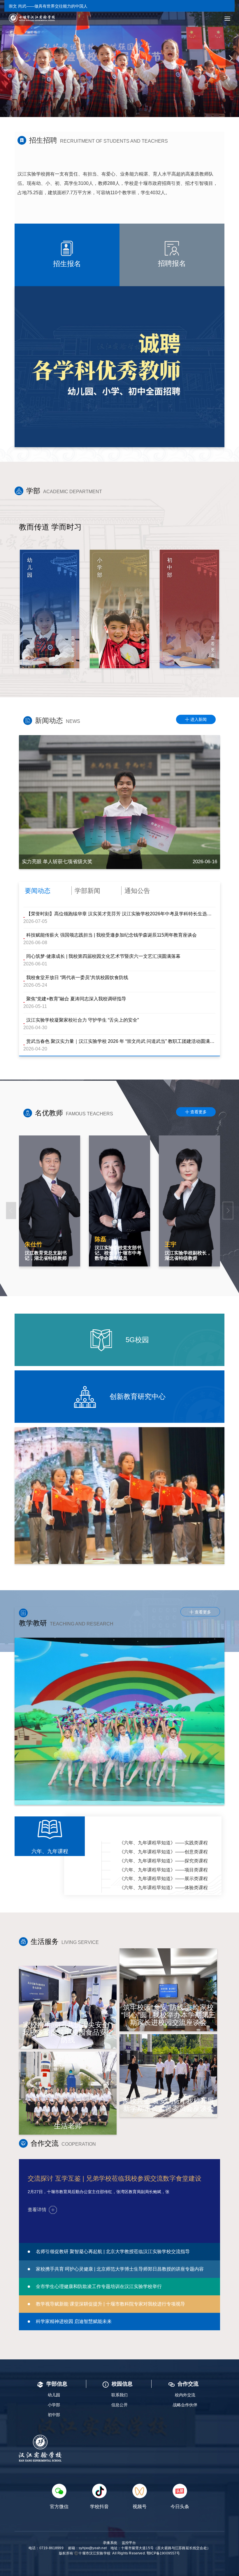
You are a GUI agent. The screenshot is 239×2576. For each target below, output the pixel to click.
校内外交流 (185, 2395)
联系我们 (119, 2395)
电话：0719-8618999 (46, 2548)
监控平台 (129, 2543)
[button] (8, 59)
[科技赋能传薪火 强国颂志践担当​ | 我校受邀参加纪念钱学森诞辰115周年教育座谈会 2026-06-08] (119, 802)
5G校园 (136, 1340)
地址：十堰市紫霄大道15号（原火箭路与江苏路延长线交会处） (160, 2548)
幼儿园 (54, 2395)
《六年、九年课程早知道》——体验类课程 (164, 1888)
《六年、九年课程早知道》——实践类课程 (164, 1843)
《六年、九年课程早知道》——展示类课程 (164, 1879)
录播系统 (110, 2543)
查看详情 (37, 2210)
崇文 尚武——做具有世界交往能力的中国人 (48, 6)
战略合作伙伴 (185, 2405)
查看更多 (196, 1112)
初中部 (54, 2415)
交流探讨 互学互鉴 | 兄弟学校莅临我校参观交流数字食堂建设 (115, 2178)
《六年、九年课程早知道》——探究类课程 (164, 1861)
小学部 (54, 2405)
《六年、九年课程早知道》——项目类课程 (164, 1870)
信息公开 (119, 2405)
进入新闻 (196, 719)
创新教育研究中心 (137, 1396)
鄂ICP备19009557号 (163, 2553)
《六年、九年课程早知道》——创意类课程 (164, 1852)
